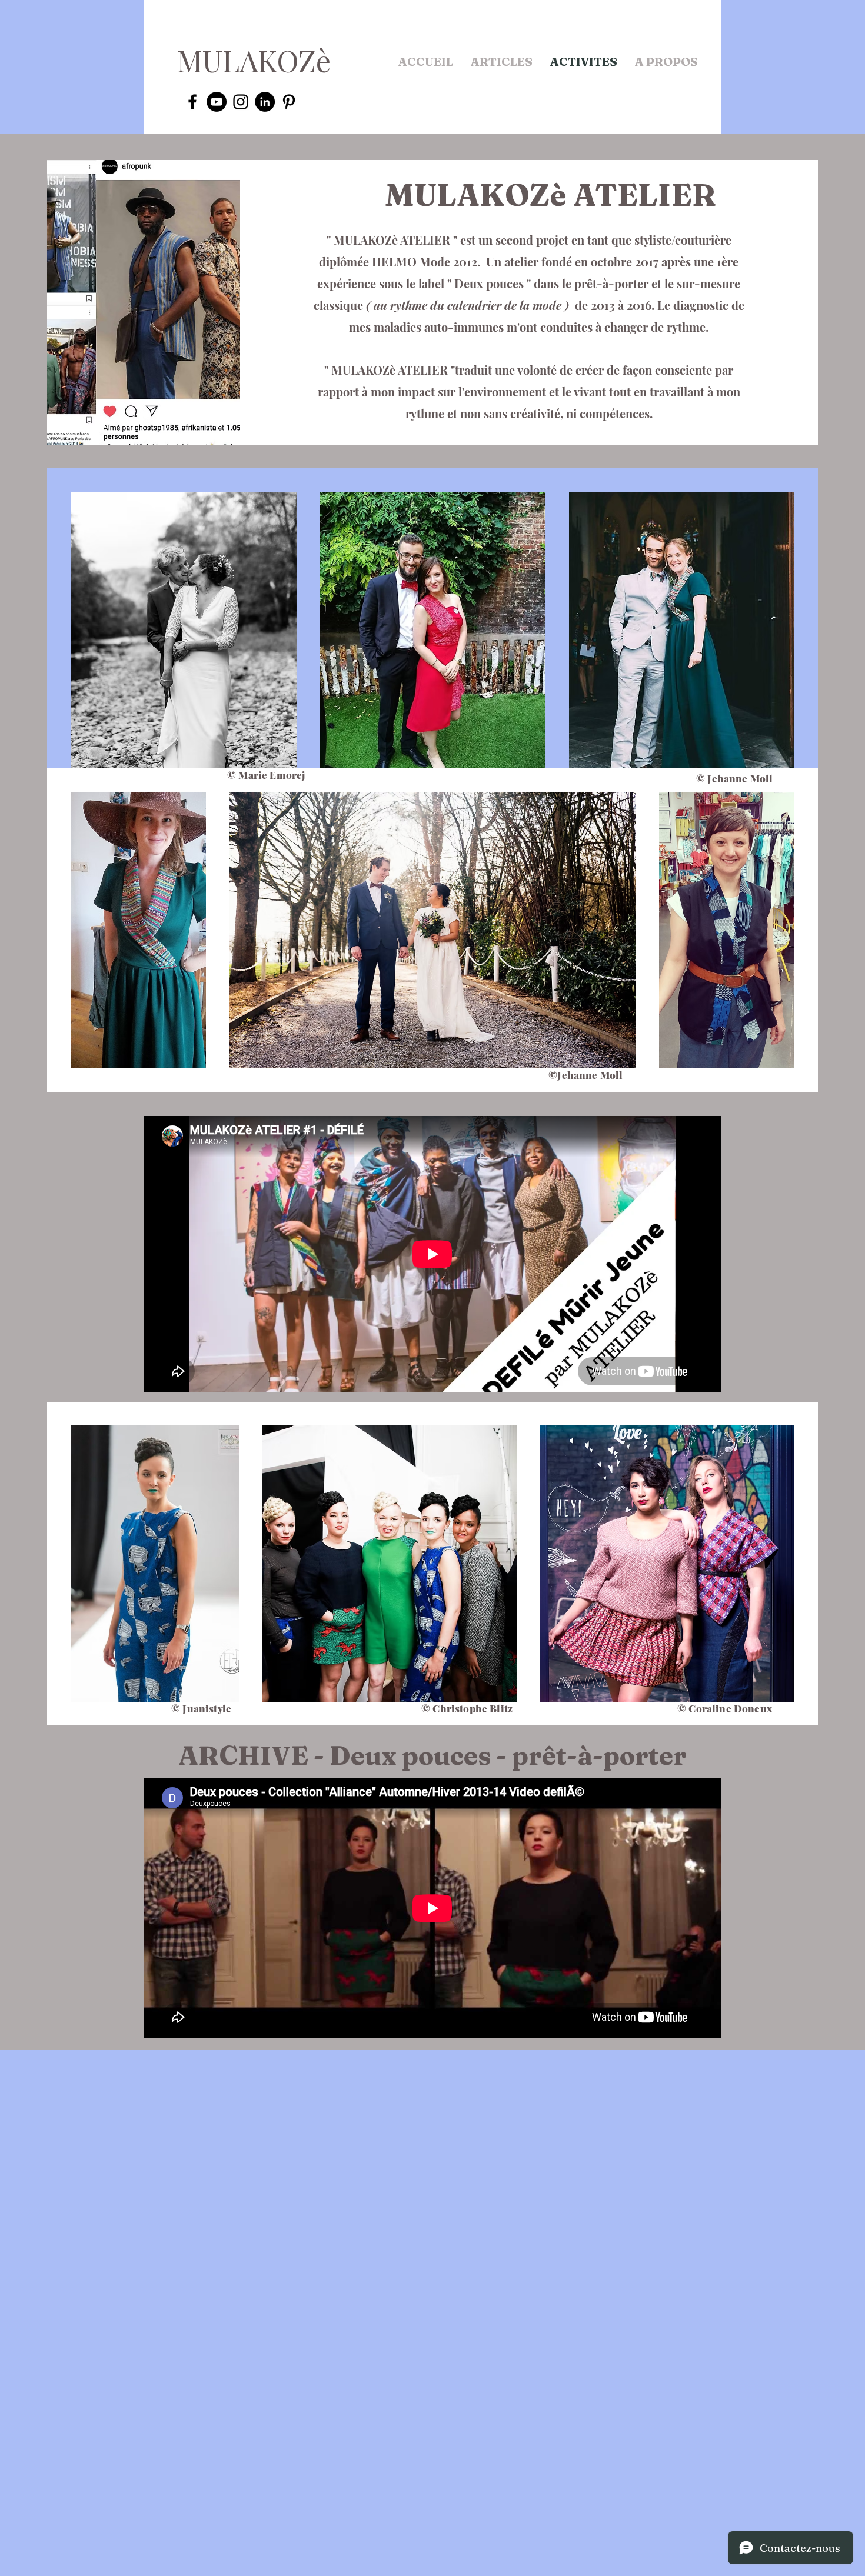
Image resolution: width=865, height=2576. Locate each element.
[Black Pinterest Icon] (289, 102)
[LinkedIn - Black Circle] (265, 102)
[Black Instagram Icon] (241, 102)
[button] (502, 62)
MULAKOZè (254, 60)
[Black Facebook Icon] (192, 102)
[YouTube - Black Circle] (217, 102)
